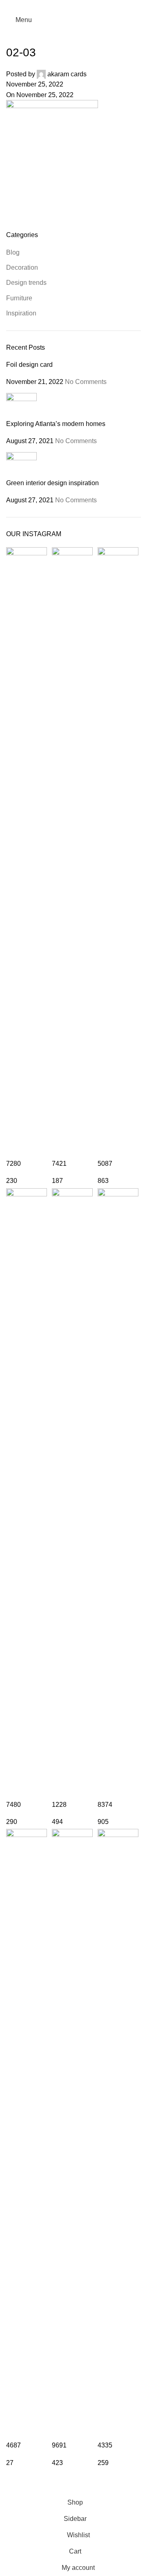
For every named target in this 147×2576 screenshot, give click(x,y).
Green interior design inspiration (52, 483)
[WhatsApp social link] (84, 6)
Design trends (26, 283)
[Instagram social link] (73, 6)
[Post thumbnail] (21, 406)
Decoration (22, 267)
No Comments (86, 382)
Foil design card (29, 365)
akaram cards (67, 74)
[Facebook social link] (63, 6)
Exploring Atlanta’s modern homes (56, 424)
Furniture (19, 298)
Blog (13, 252)
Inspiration (21, 313)
